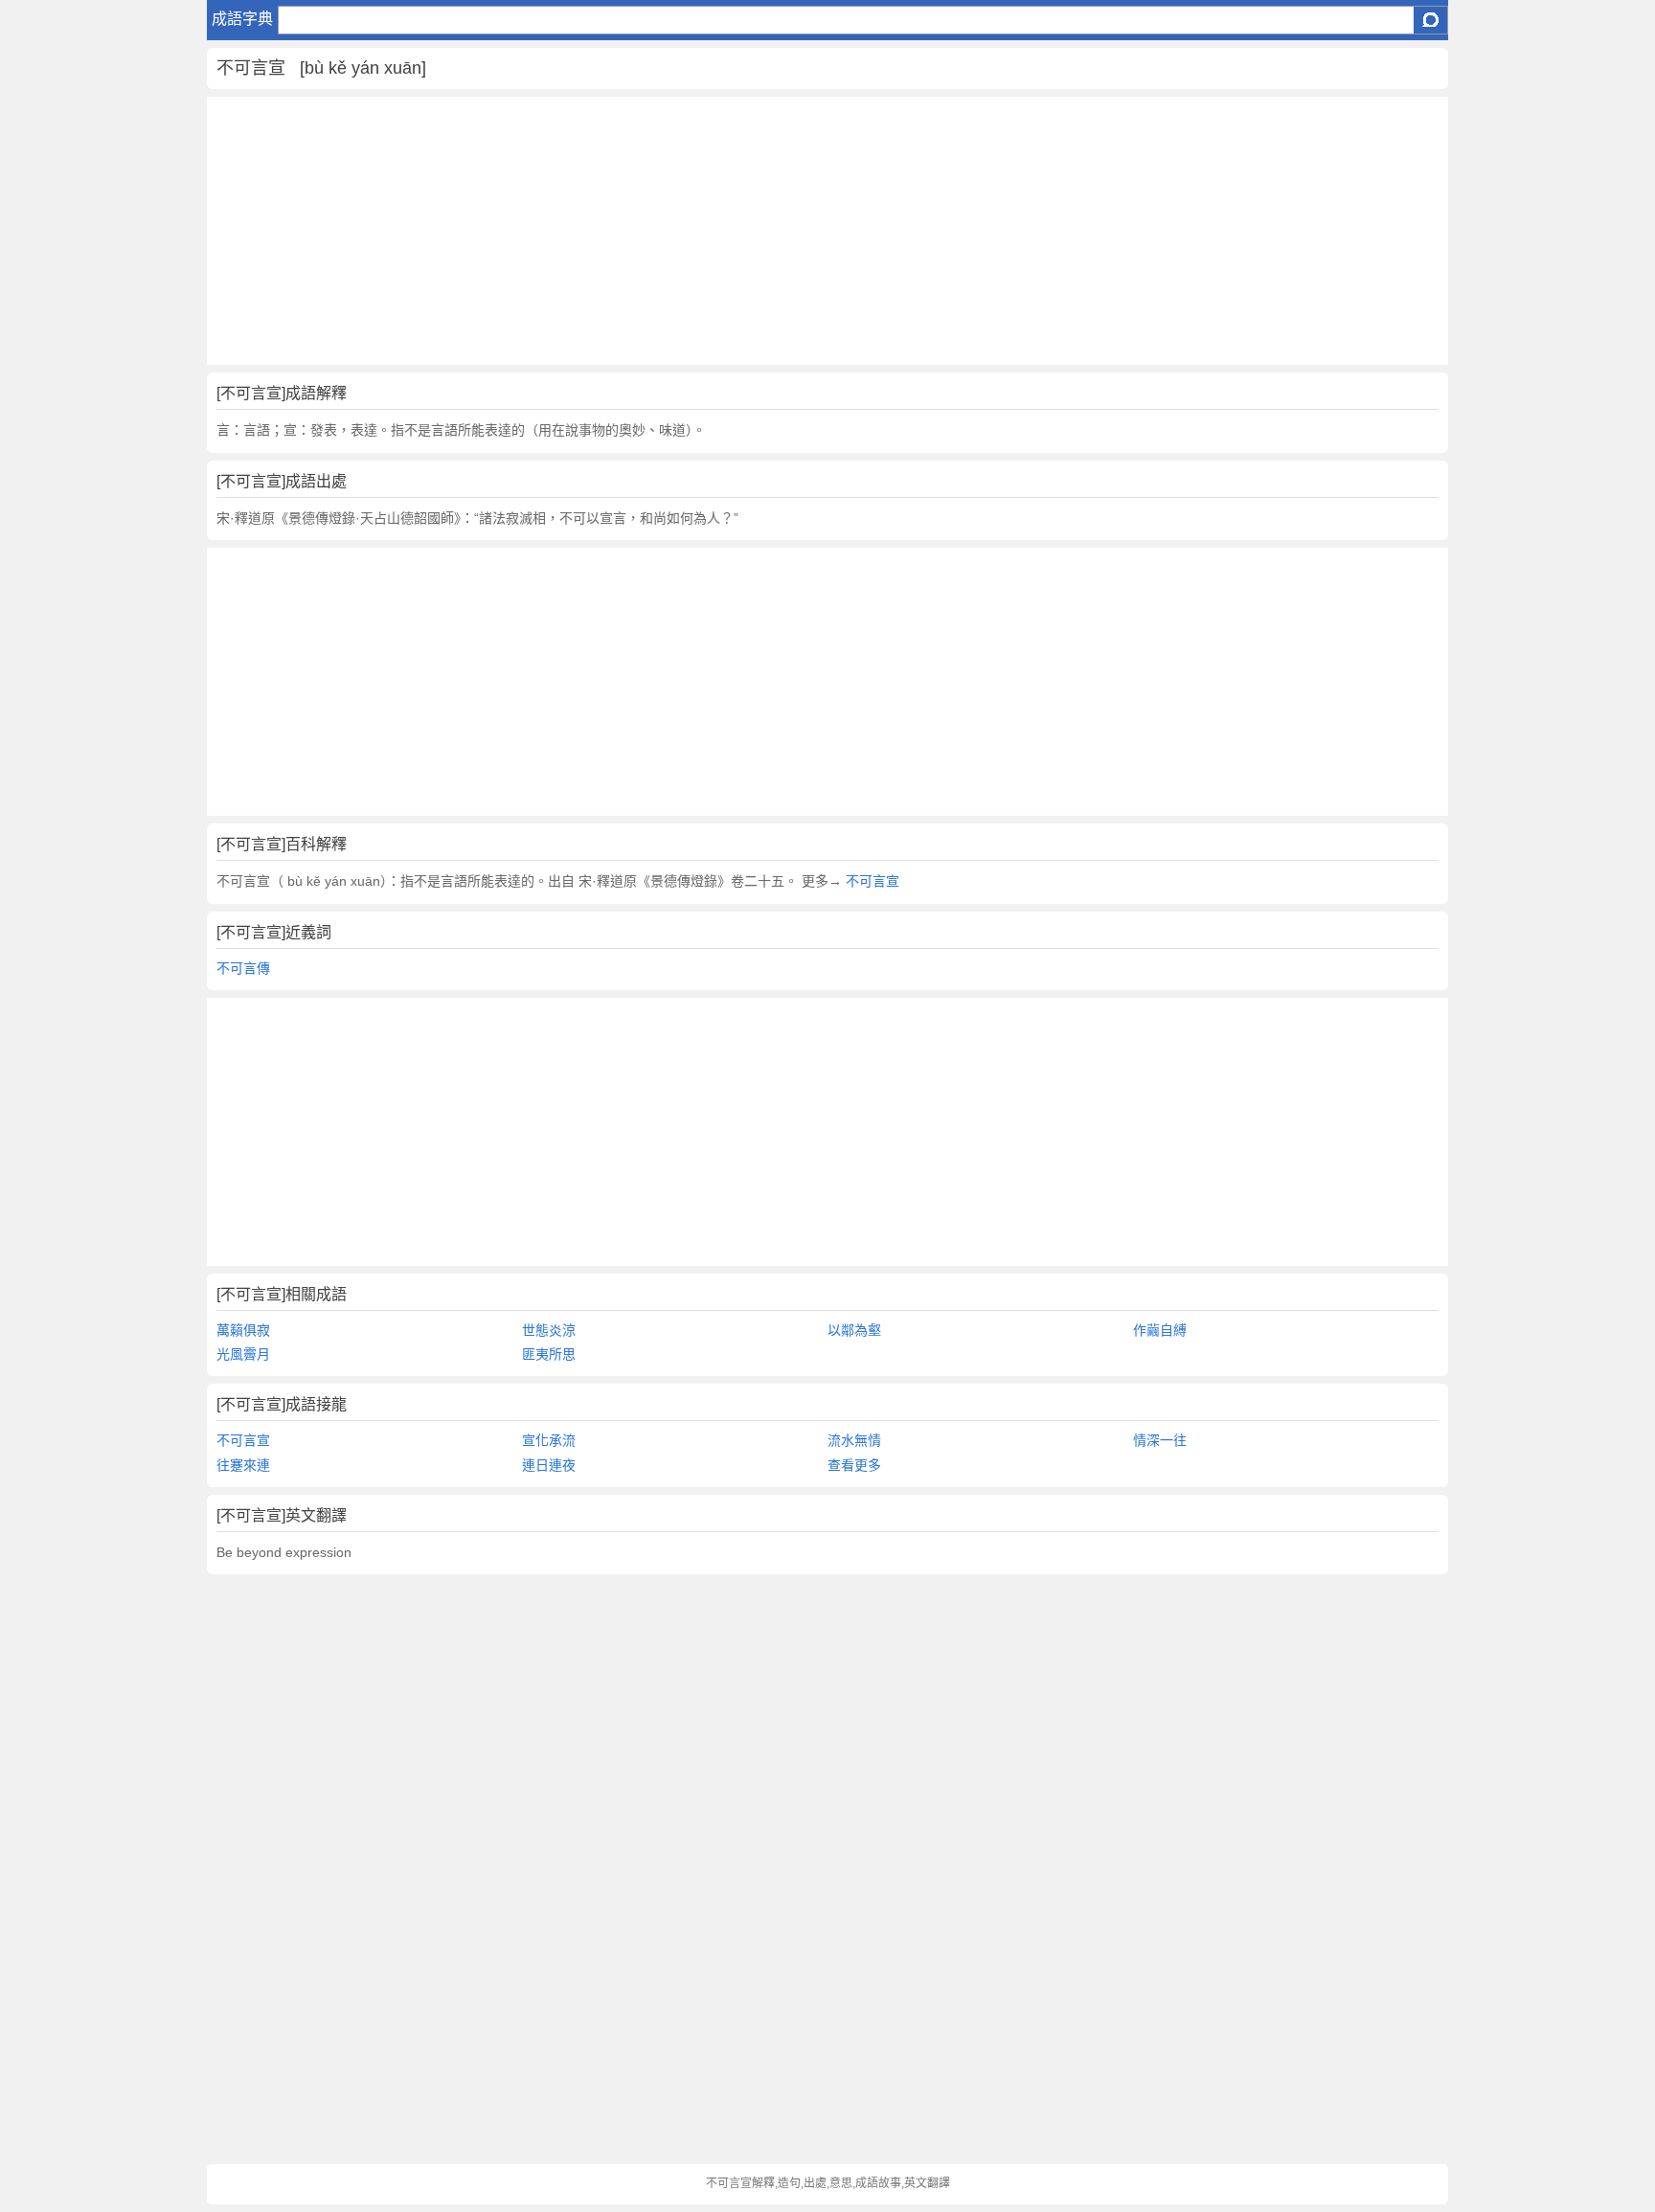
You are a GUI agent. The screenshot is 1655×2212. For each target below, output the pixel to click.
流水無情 (854, 1440)
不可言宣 (871, 881)
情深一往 (1160, 1440)
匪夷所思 (549, 1354)
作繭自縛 (1160, 1330)
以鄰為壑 (854, 1330)
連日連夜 (549, 1465)
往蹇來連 (243, 1465)
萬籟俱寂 (243, 1330)
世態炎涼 (549, 1330)
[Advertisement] (782, 231)
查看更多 (854, 1465)
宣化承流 (549, 1440)
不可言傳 (243, 968)
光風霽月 (243, 1354)
